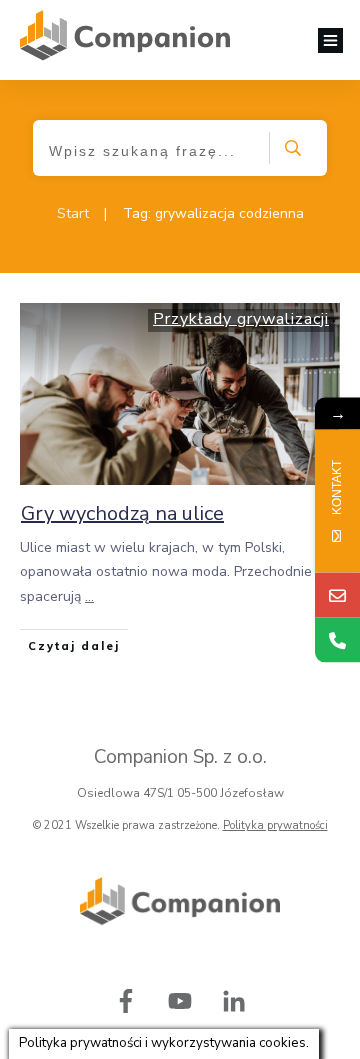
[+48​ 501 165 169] (337, 639)
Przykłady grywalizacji (241, 319)
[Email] (337, 594)
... (89, 596)
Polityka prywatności (275, 825)
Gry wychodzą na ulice (122, 513)
